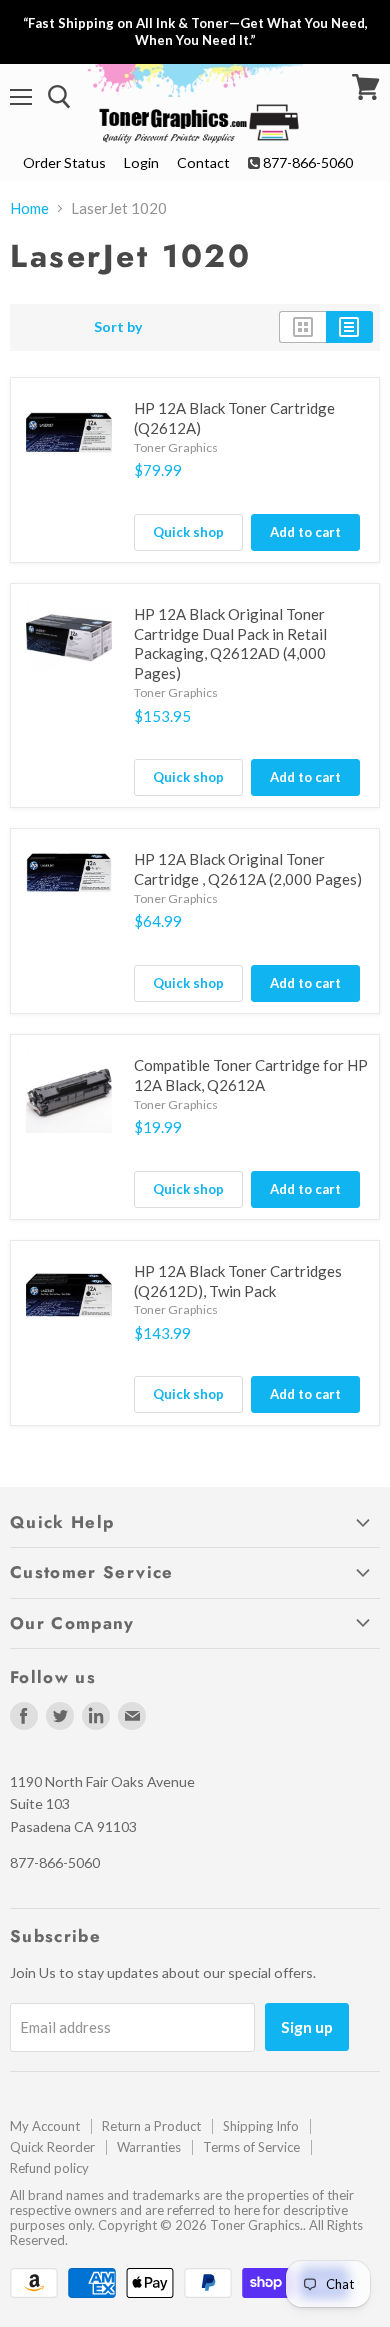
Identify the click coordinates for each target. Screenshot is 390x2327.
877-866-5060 (308, 162)
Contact (203, 162)
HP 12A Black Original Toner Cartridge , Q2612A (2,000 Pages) (248, 869)
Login (141, 162)
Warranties (149, 2147)
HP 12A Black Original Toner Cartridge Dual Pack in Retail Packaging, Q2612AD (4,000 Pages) (230, 643)
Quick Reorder (52, 2147)
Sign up (307, 2026)
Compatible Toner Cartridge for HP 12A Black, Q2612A (251, 1075)
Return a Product (151, 2126)
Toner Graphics (176, 447)
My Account (45, 2126)
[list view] (349, 327)
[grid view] (302, 327)
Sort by (118, 327)
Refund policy (49, 2168)
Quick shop (188, 532)
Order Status (64, 162)
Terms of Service (251, 2147)
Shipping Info (261, 2126)
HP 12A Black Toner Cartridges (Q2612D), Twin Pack (238, 1281)
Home (29, 208)
